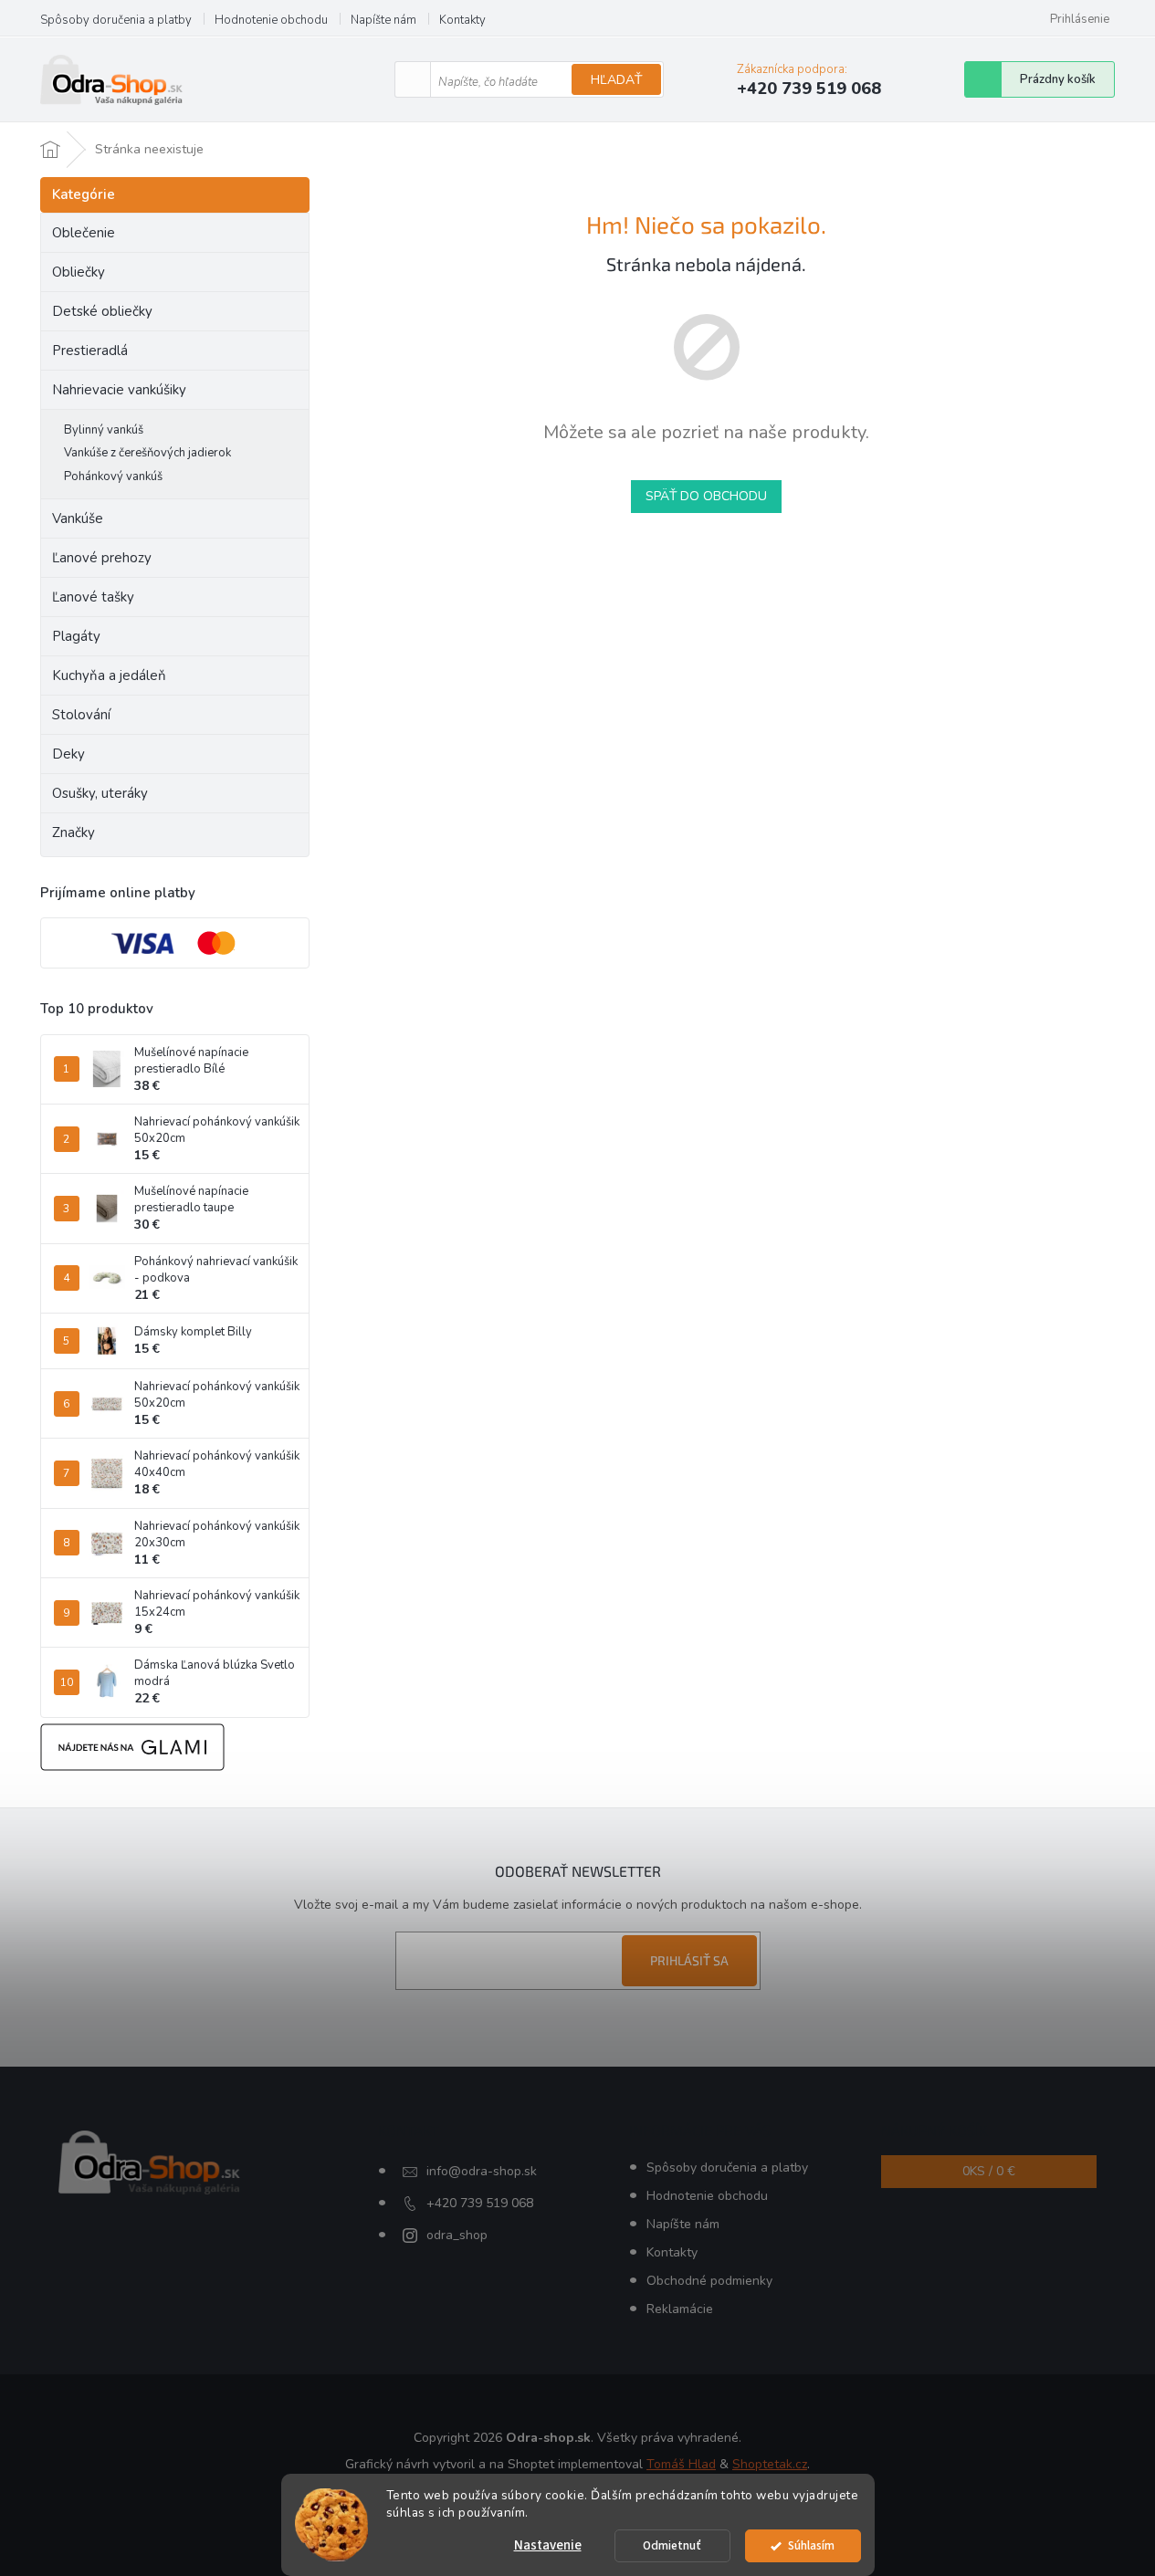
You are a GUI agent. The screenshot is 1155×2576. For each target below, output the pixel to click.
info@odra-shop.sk (482, 2171)
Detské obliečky (102, 311)
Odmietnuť (672, 2545)
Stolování (81, 715)
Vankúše (78, 518)
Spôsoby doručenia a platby (116, 20)
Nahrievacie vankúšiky (119, 390)
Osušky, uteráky (100, 793)
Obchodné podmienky (709, 2281)
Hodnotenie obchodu (271, 20)
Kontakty (462, 20)
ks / (989, 2171)
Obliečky (79, 272)
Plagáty (76, 636)
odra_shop (457, 2235)
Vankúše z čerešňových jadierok (147, 453)
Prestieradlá (90, 351)
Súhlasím (811, 2545)
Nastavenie (548, 2545)
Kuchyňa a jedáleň (109, 675)
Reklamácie (680, 2309)
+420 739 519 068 (480, 2203)
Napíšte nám (383, 20)
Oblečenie (84, 233)
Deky (68, 754)
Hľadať (616, 80)
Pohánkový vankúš (113, 476)
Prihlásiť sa (689, 1960)
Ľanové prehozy (102, 558)
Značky (73, 832)
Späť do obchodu (706, 496)
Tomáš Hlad (681, 2464)
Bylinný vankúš (104, 430)
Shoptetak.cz (770, 2464)
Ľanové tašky (93, 597)
